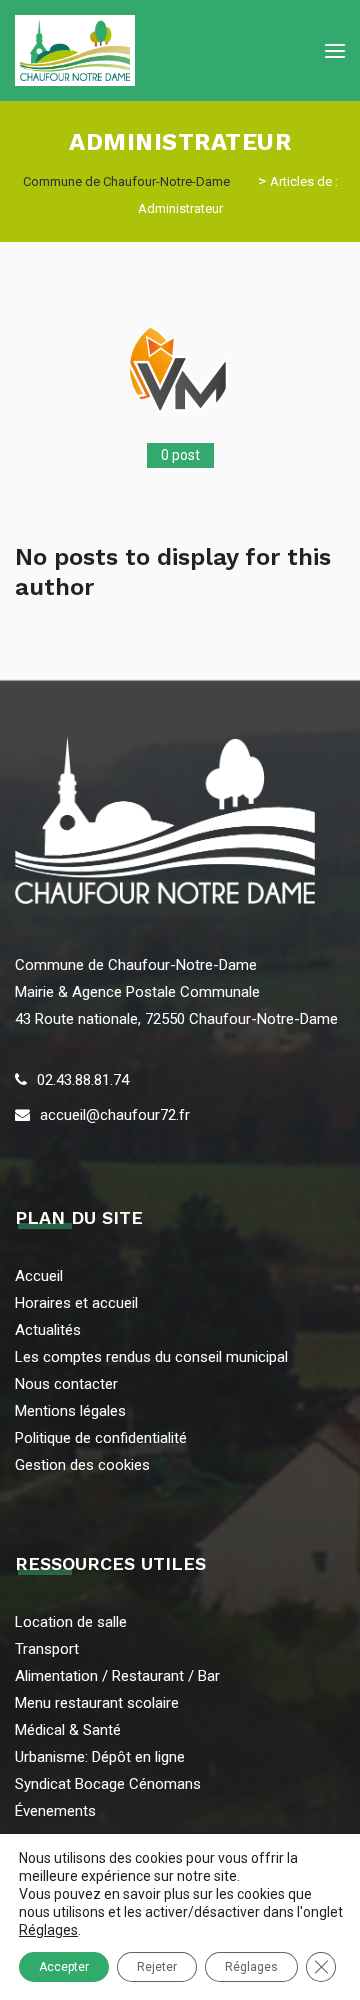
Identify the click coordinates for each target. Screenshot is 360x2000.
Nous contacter (66, 1384)
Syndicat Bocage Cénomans (108, 1784)
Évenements (55, 1811)
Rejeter (157, 1967)
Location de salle (71, 1622)
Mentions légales (70, 1411)
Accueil (39, 1276)
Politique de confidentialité (101, 1438)
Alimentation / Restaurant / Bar (117, 1676)
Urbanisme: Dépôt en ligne (100, 1757)
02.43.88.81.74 (83, 1080)
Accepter (64, 1967)
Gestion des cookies (82, 1465)
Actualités (48, 1330)
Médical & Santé (68, 1730)
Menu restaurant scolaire (97, 1703)
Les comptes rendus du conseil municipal (151, 1357)
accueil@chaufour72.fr (115, 1115)
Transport (47, 1649)
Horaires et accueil (76, 1303)
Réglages (48, 1930)
